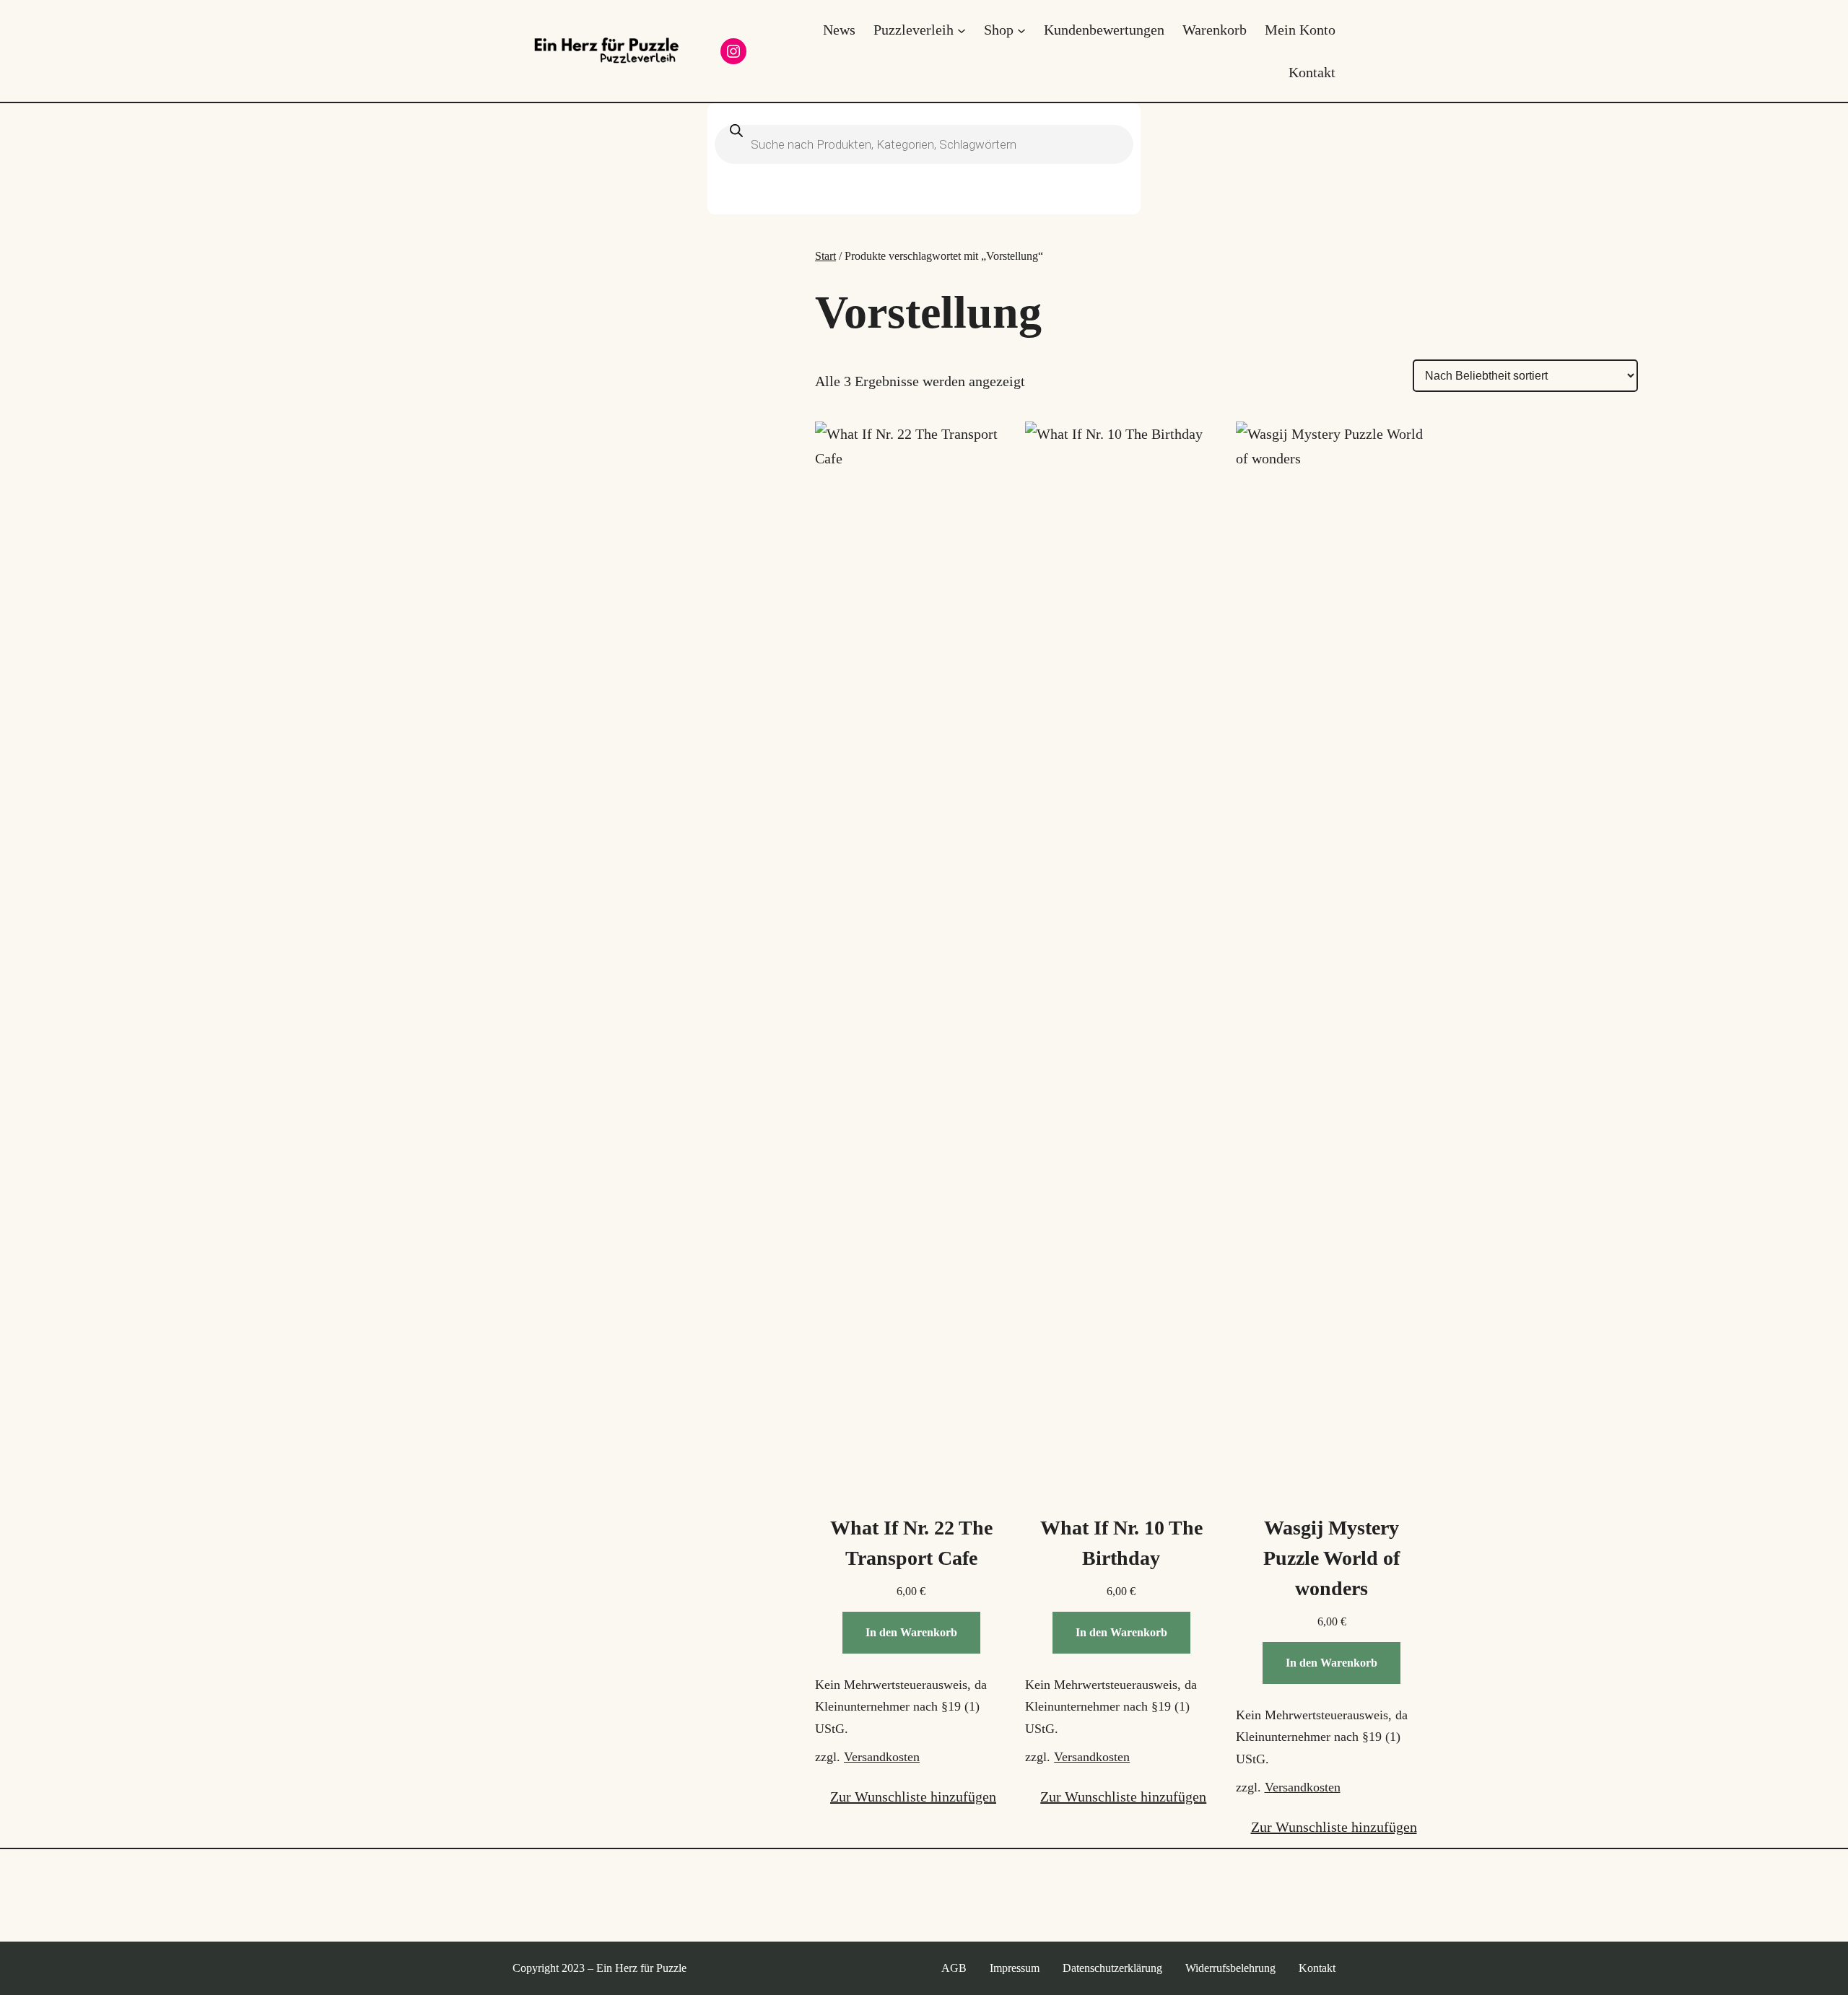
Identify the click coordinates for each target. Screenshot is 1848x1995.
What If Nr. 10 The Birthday (1121, 1543)
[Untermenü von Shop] (1021, 30)
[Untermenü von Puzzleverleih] (962, 30)
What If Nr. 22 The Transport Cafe (911, 1543)
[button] (906, 1797)
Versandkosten (882, 1757)
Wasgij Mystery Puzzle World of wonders (1331, 1558)
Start (825, 256)
